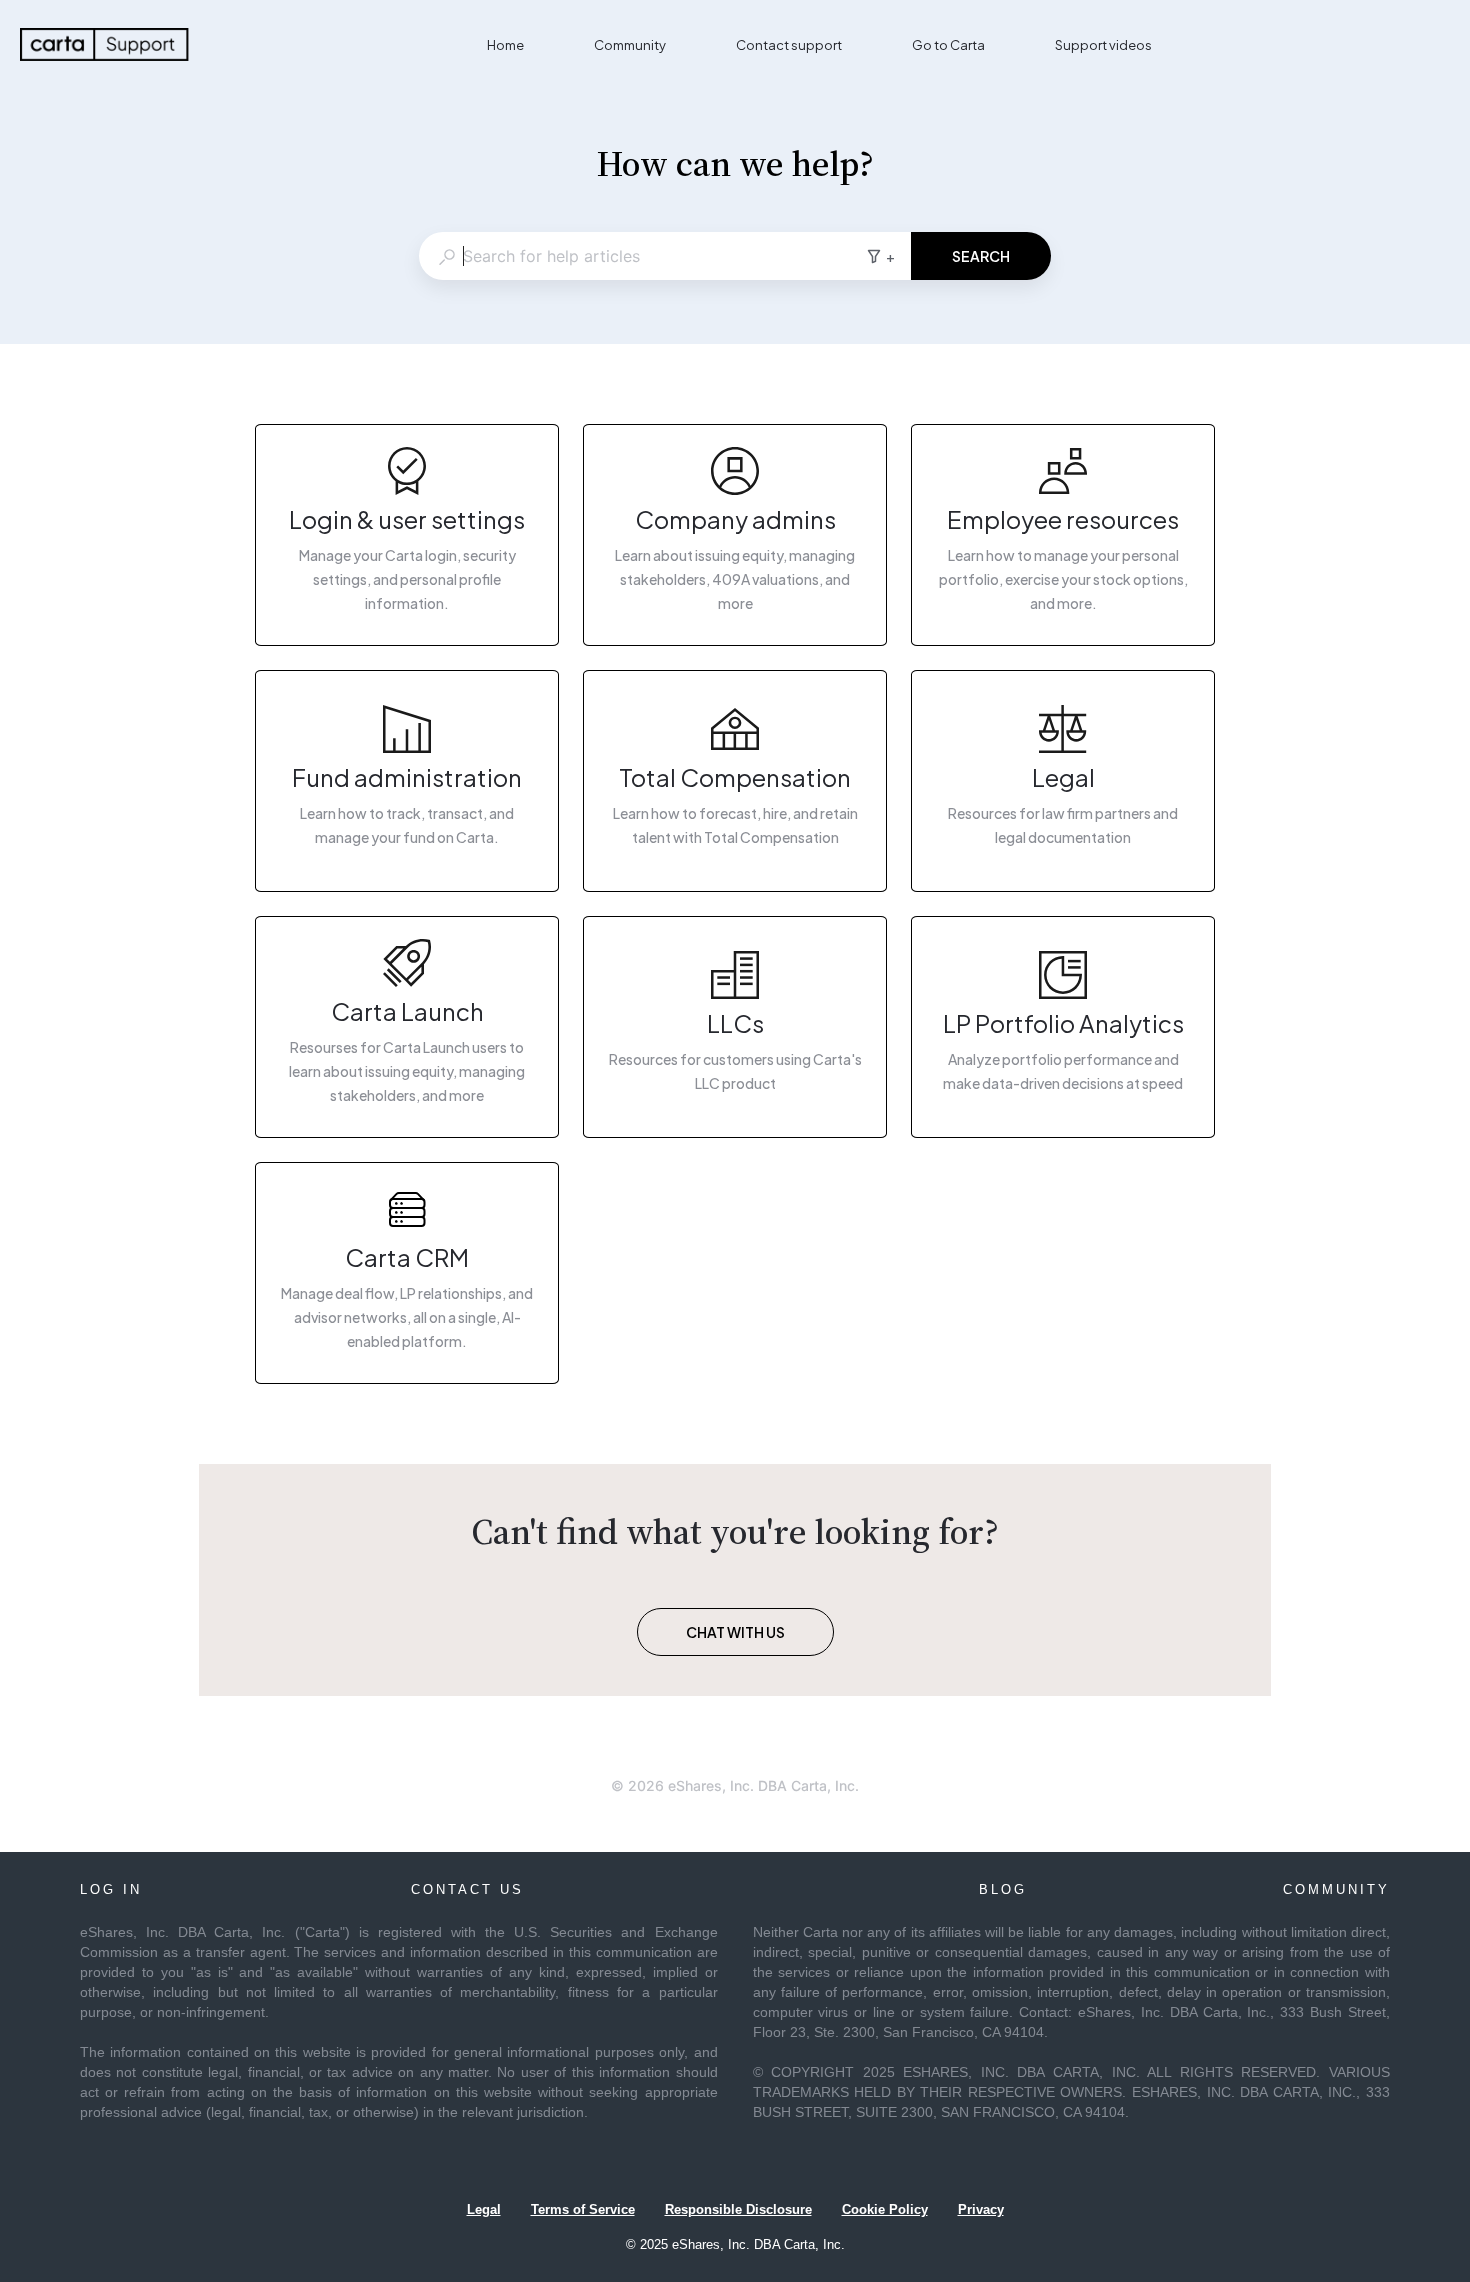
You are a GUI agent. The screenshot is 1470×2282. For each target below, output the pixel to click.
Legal (484, 2209)
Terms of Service (583, 2209)
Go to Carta (948, 45)
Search (981, 256)
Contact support (789, 45)
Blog (1003, 1889)
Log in (111, 1889)
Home (505, 45)
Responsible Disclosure (738, 2209)
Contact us (467, 1889)
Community (630, 45)
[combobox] (642, 256)
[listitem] (407, 535)
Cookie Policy (885, 2209)
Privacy (981, 2209)
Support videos (1103, 45)
